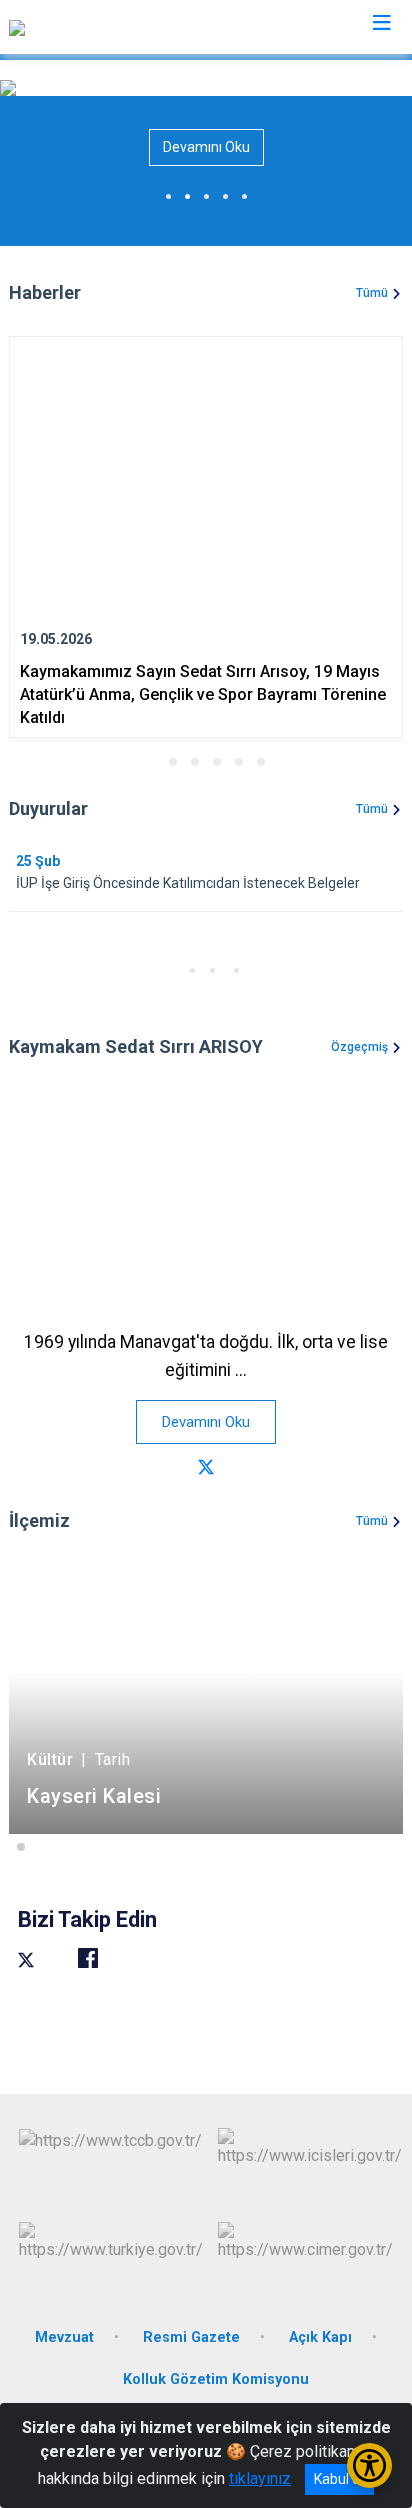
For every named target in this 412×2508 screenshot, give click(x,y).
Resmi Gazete (191, 2337)
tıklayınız (260, 2478)
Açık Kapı (320, 2337)
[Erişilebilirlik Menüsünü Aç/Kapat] (369, 2465)
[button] (151, 762)
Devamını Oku (206, 147)
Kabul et (339, 2479)
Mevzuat (64, 2337)
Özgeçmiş (359, 1047)
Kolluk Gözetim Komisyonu (216, 2379)
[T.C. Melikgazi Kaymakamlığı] (107, 27)
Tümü (372, 293)
